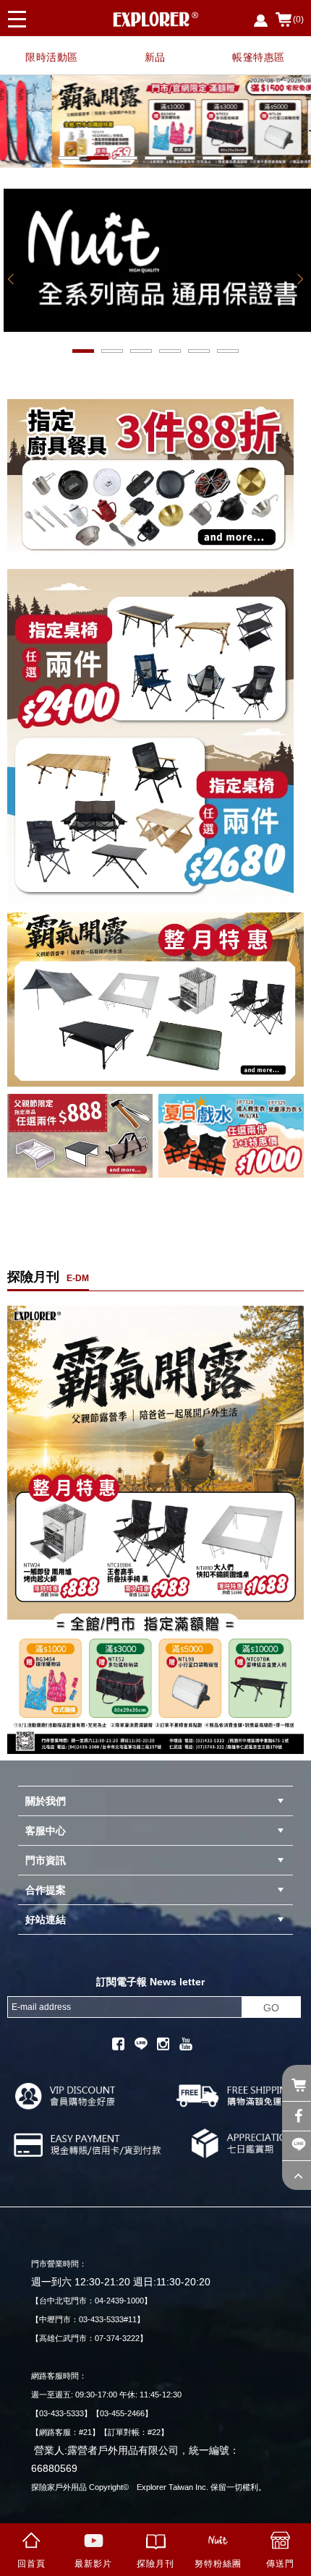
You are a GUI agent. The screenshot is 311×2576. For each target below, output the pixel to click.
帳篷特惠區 (259, 57)
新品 (155, 57)
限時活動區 (52, 57)
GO (271, 2008)
